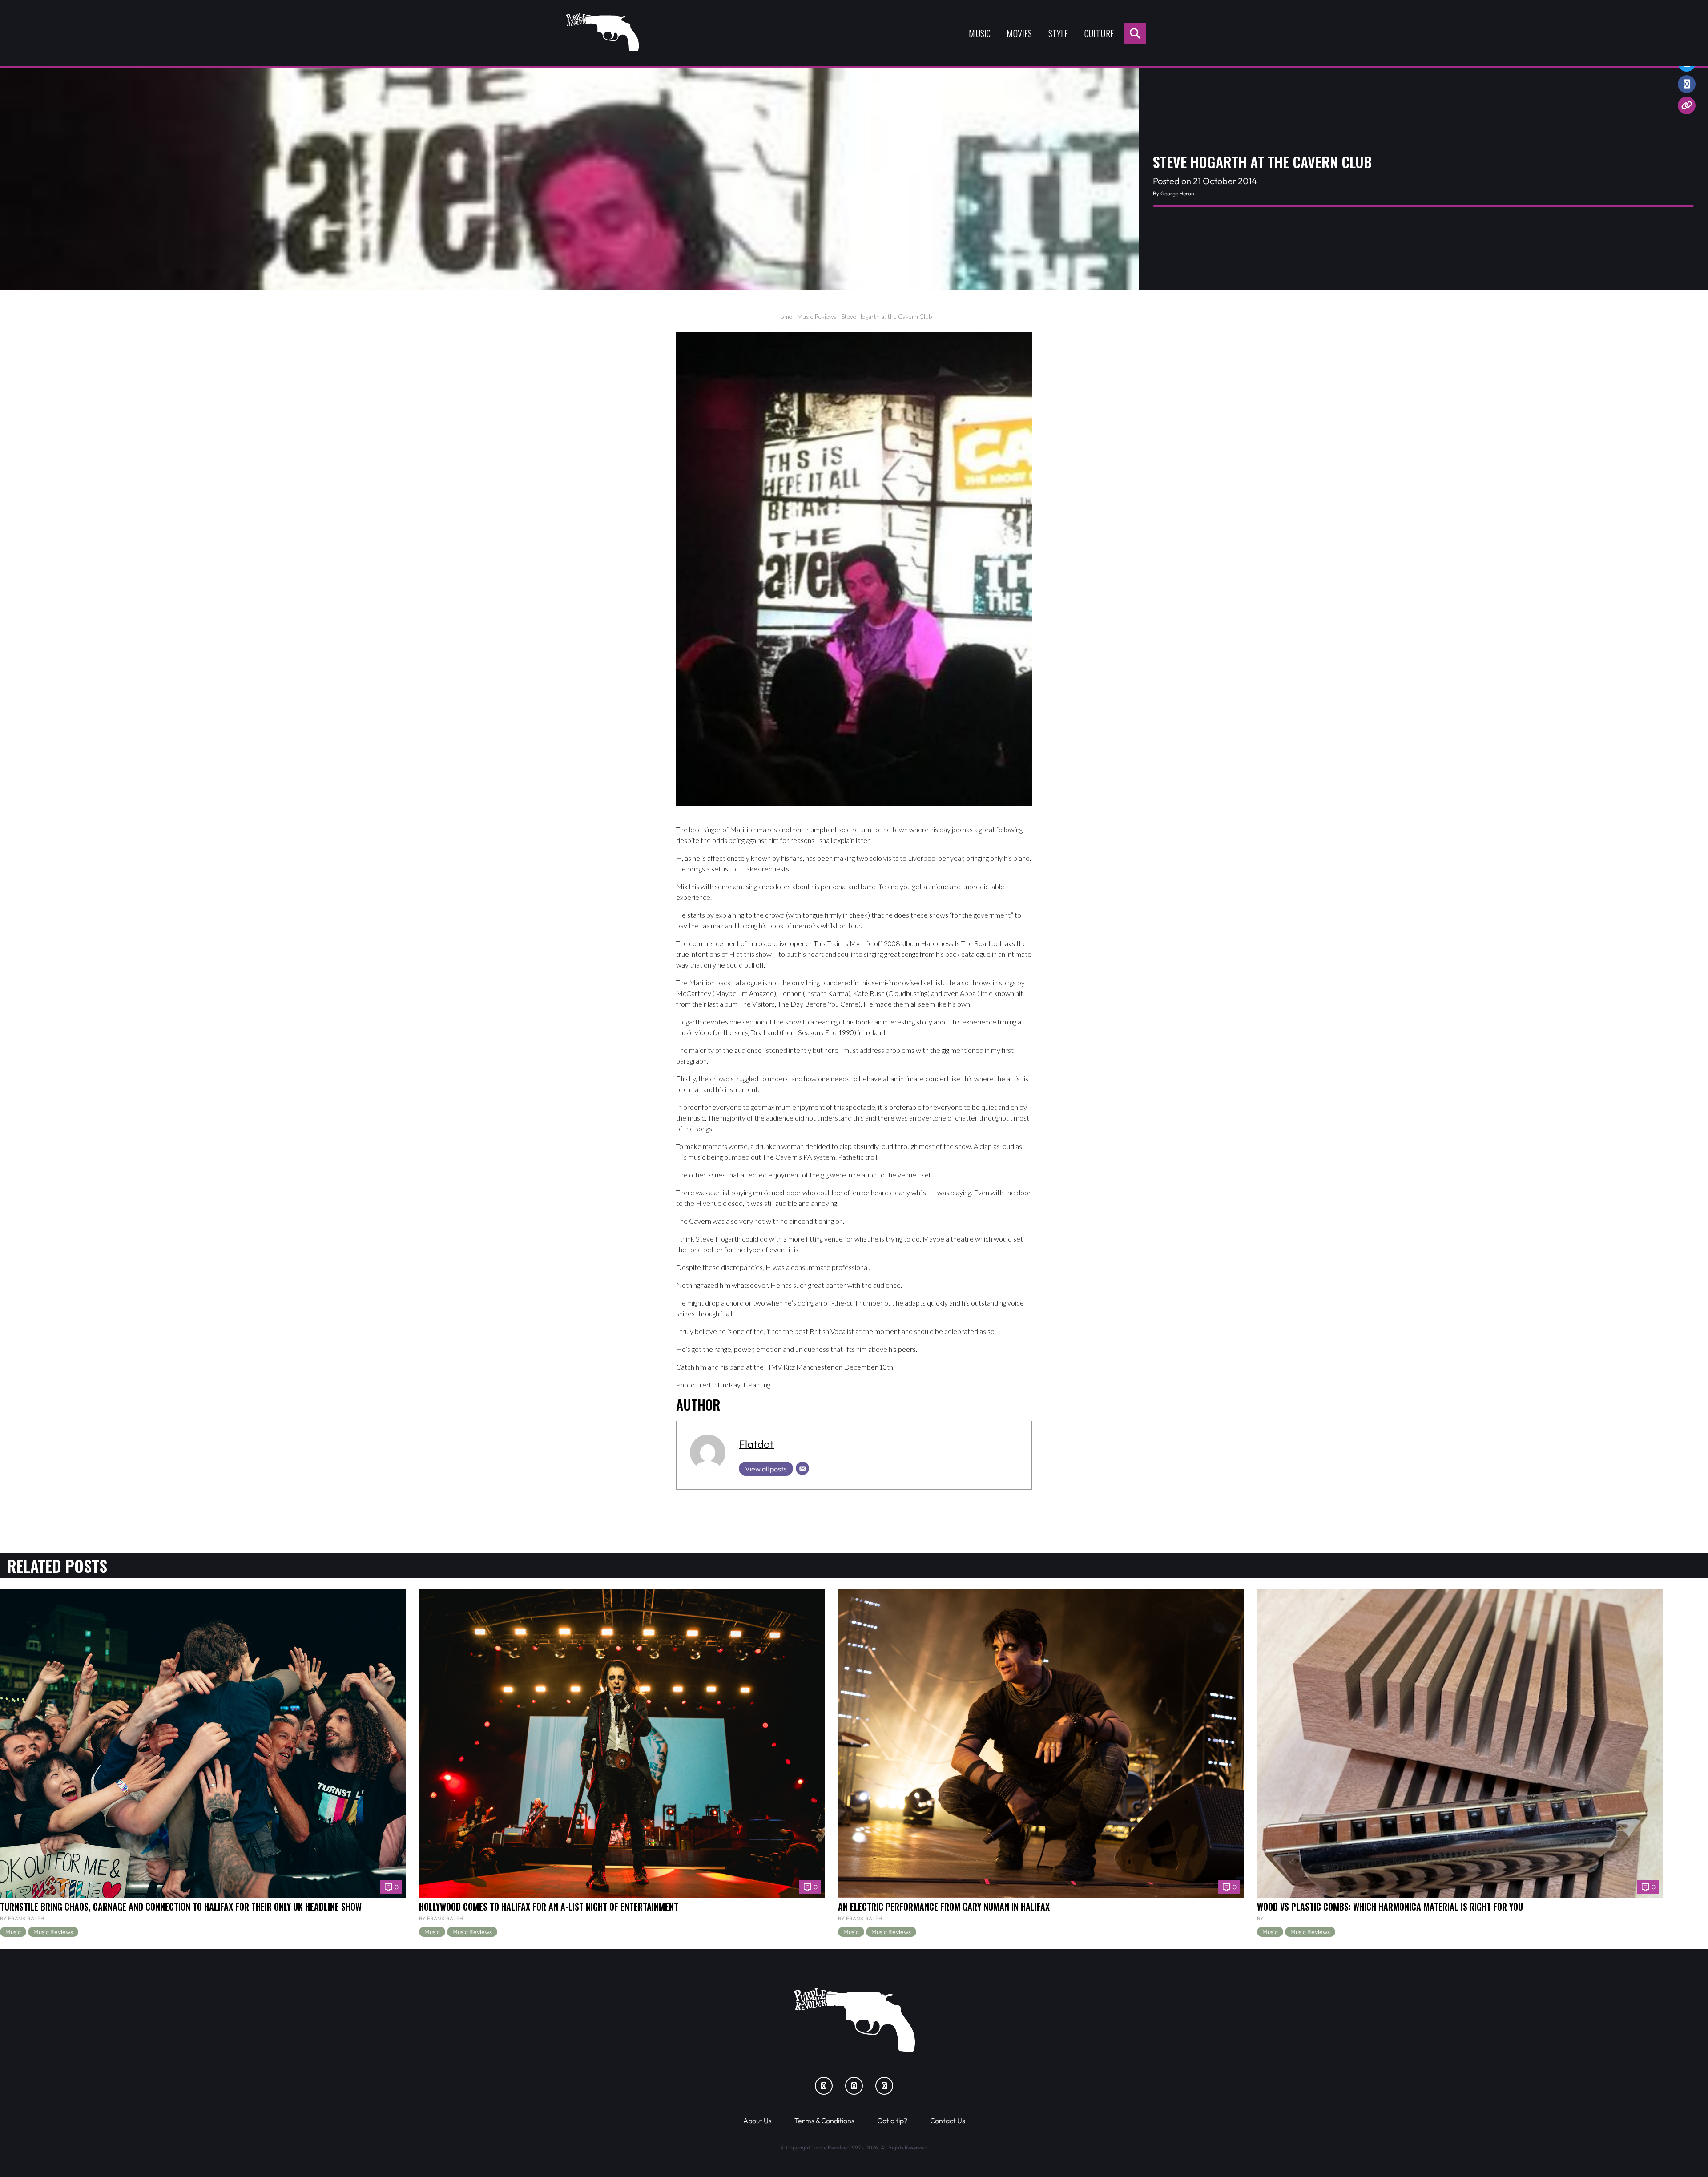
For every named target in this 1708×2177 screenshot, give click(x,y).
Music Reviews (817, 316)
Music (980, 33)
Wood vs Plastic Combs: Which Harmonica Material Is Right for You (1390, 1907)
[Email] (802, 1468)
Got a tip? (892, 2121)
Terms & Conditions (824, 2121)
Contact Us (948, 2121)
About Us (757, 2121)
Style (1058, 33)
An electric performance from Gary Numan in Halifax (944, 1907)
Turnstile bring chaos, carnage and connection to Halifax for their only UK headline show (181, 1907)
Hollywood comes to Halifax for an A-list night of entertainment (549, 1907)
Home (784, 316)
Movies (1019, 33)
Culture (1099, 33)
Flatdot (756, 1444)
